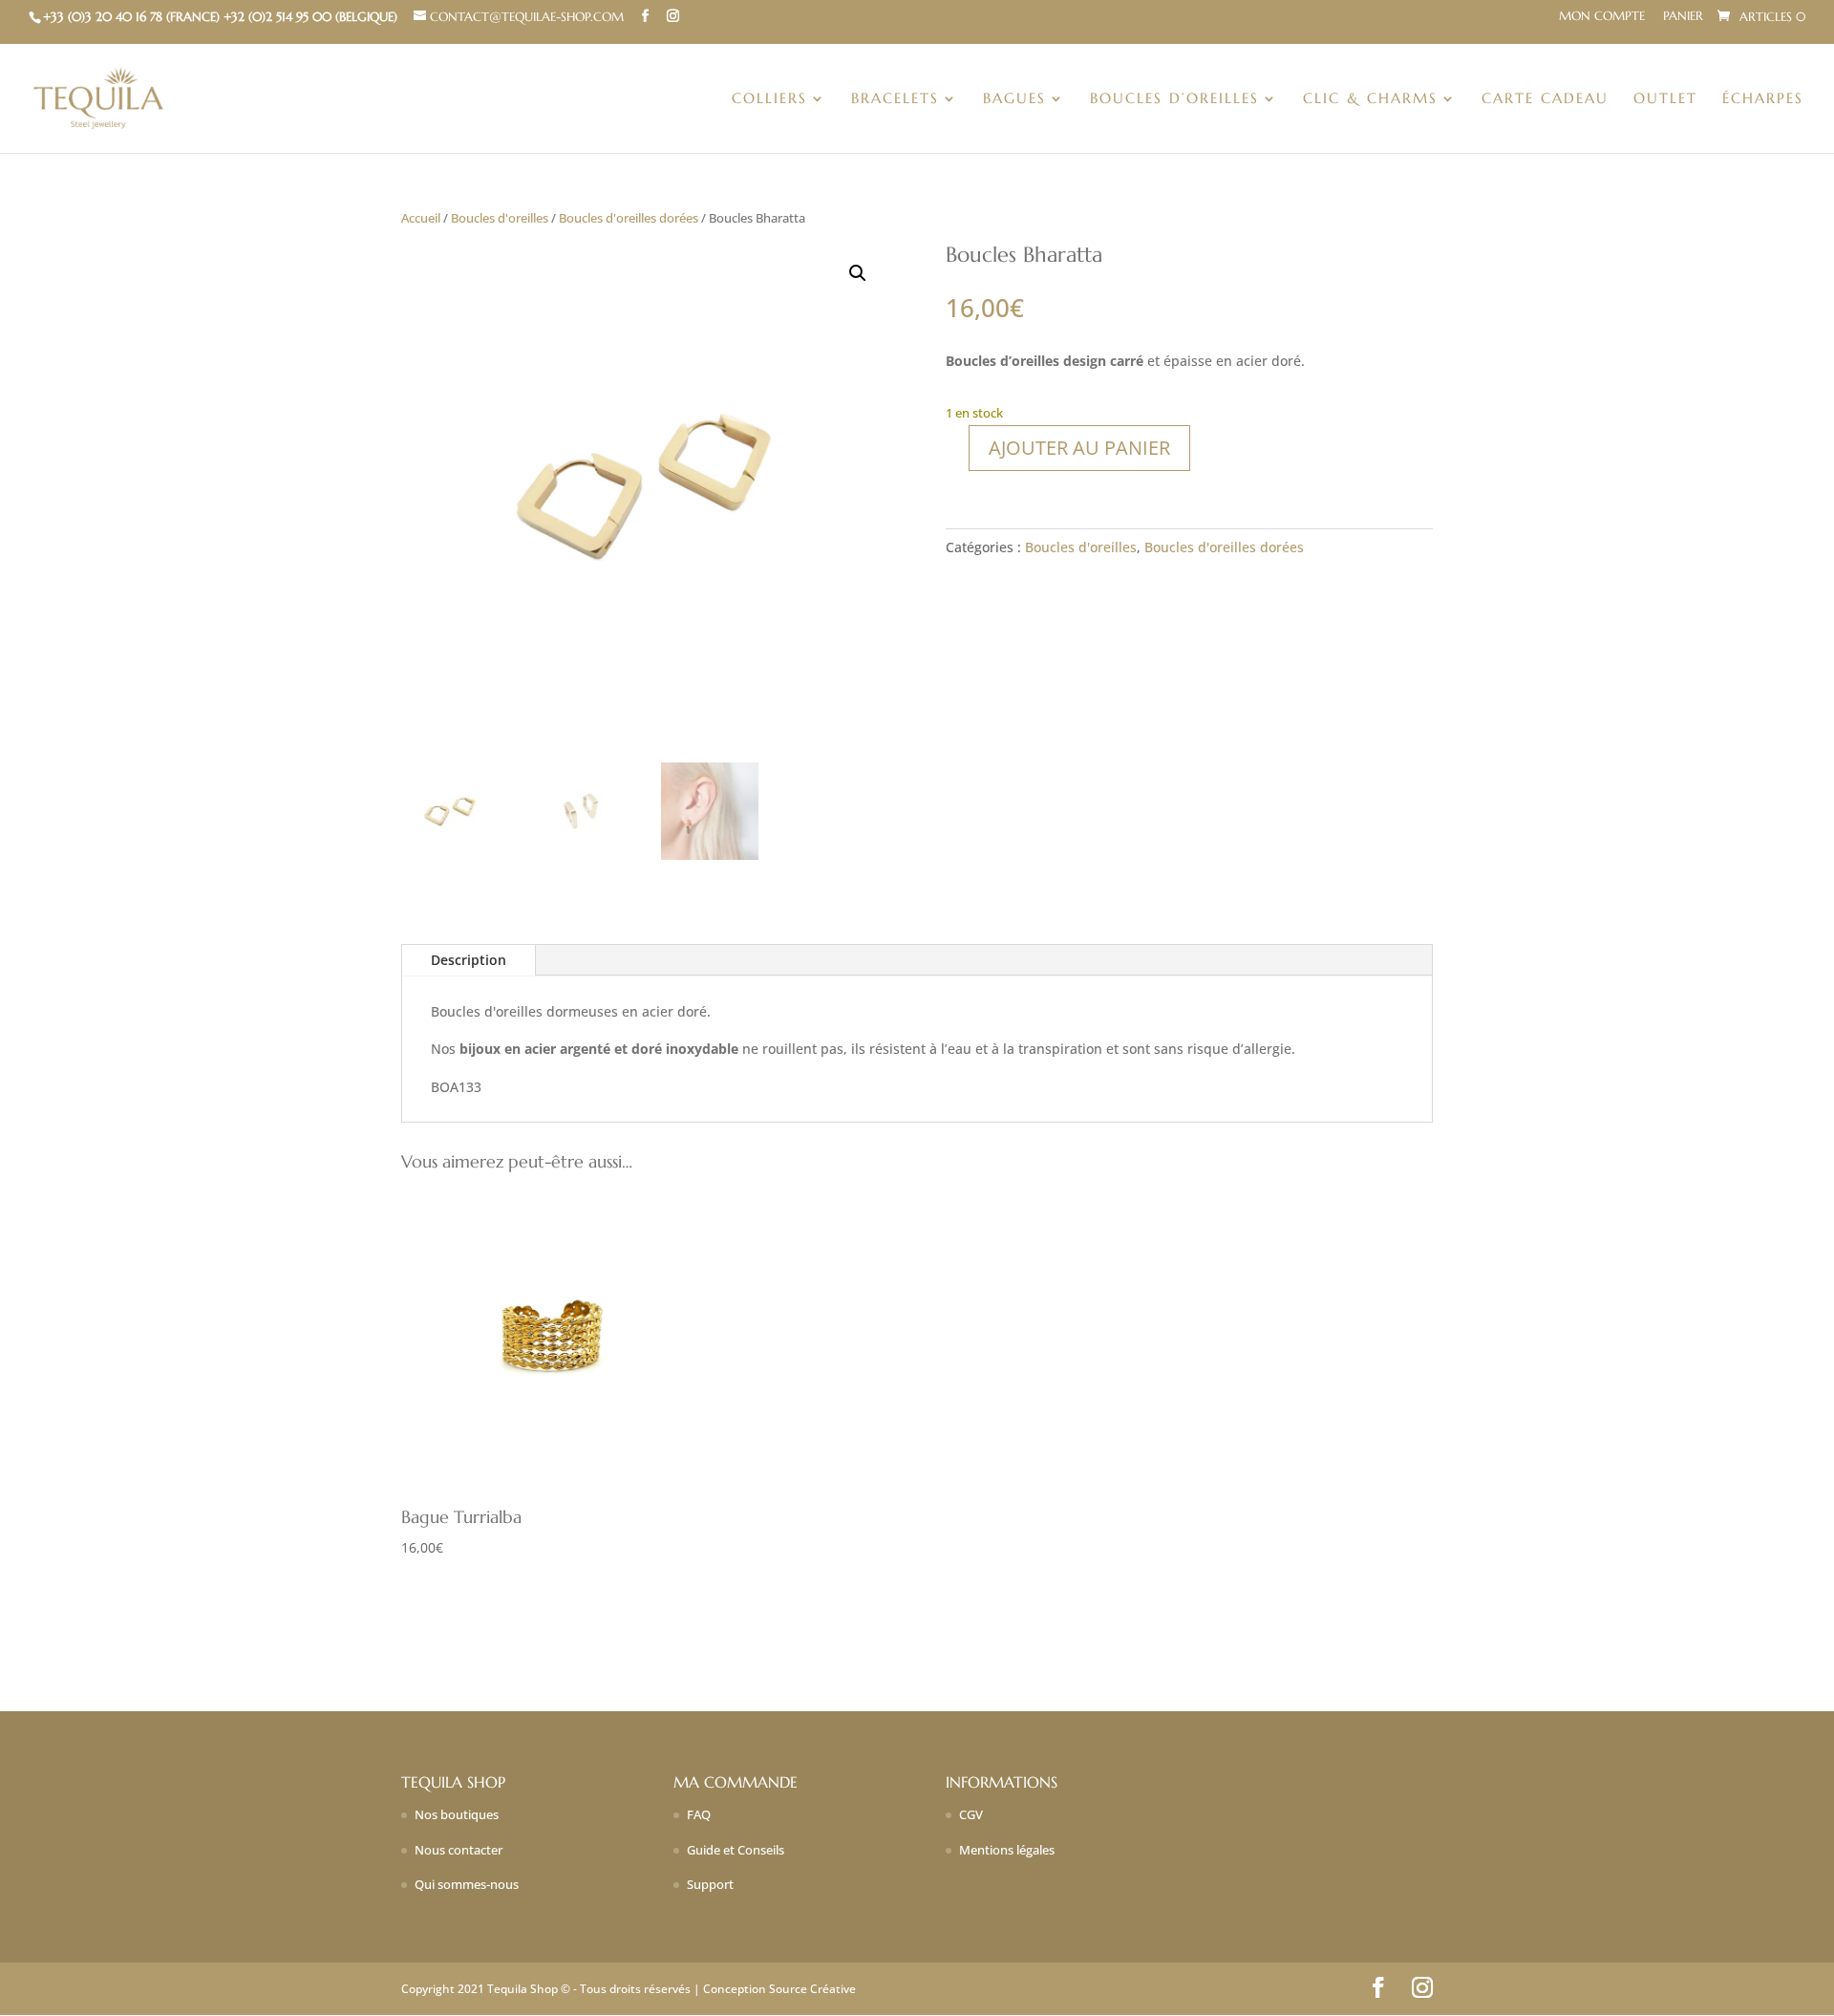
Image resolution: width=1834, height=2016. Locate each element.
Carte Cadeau (1545, 99)
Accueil (421, 218)
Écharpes (1763, 99)
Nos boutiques (457, 1814)
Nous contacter (458, 1850)
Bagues (1014, 99)
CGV (971, 1814)
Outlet (1665, 99)
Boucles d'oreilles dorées (629, 218)
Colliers (769, 99)
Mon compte (1602, 17)
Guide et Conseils (736, 1850)
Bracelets (895, 99)
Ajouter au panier (1079, 448)
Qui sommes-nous (467, 1884)
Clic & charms (1370, 99)
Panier (1683, 17)
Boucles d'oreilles (500, 218)
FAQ (699, 1814)
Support (710, 1884)
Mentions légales (1007, 1850)
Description (469, 960)
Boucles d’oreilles (1174, 99)
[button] (858, 273)
